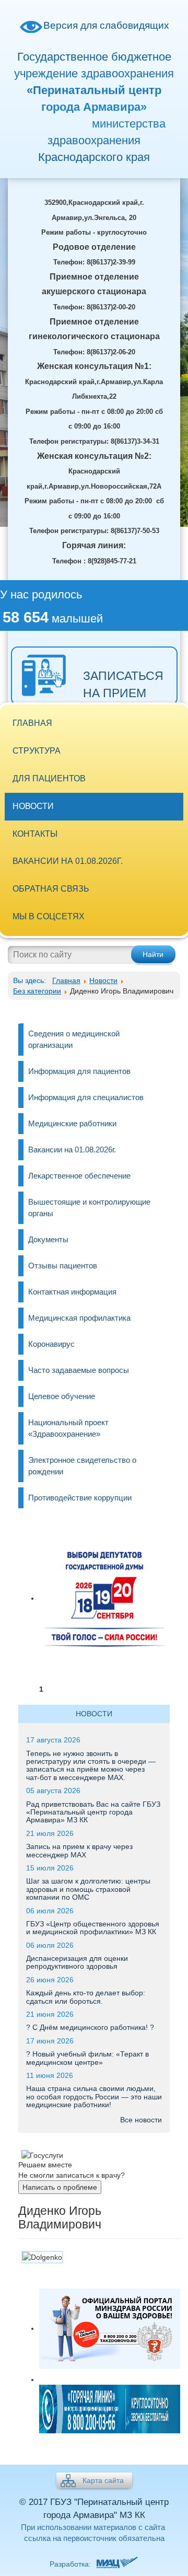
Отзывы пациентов (63, 1266)
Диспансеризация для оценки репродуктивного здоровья (77, 1962)
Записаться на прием (123, 684)
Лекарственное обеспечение (79, 1176)
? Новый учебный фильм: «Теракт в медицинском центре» (87, 2058)
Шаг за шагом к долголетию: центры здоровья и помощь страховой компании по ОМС (88, 1889)
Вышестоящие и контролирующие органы (89, 1208)
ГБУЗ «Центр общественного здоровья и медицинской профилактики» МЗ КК (93, 1928)
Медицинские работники (72, 1123)
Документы (48, 1239)
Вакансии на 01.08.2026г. (68, 861)
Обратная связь (51, 889)
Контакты (35, 834)
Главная (32, 723)
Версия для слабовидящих (106, 25)
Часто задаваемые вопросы (79, 1370)
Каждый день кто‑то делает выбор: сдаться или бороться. (86, 1997)
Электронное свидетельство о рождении (82, 1466)
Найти (153, 954)
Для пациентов (49, 778)
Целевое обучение (62, 1396)
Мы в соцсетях (49, 916)
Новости (33, 806)
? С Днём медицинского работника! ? (90, 2027)
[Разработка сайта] (116, 2564)
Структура (37, 751)
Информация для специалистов (86, 1097)
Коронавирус (51, 1344)
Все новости (141, 2120)
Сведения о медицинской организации (74, 1039)
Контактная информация (72, 1292)
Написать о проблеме (60, 2187)
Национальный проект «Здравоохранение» (68, 1428)
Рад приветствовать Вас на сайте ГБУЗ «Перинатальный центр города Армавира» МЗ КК (93, 1812)
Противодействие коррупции (80, 1498)
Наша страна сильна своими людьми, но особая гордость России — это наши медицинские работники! (94, 2096)
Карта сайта (103, 2480)
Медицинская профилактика (79, 1318)
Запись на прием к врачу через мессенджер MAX (79, 1850)
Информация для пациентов (79, 1071)
